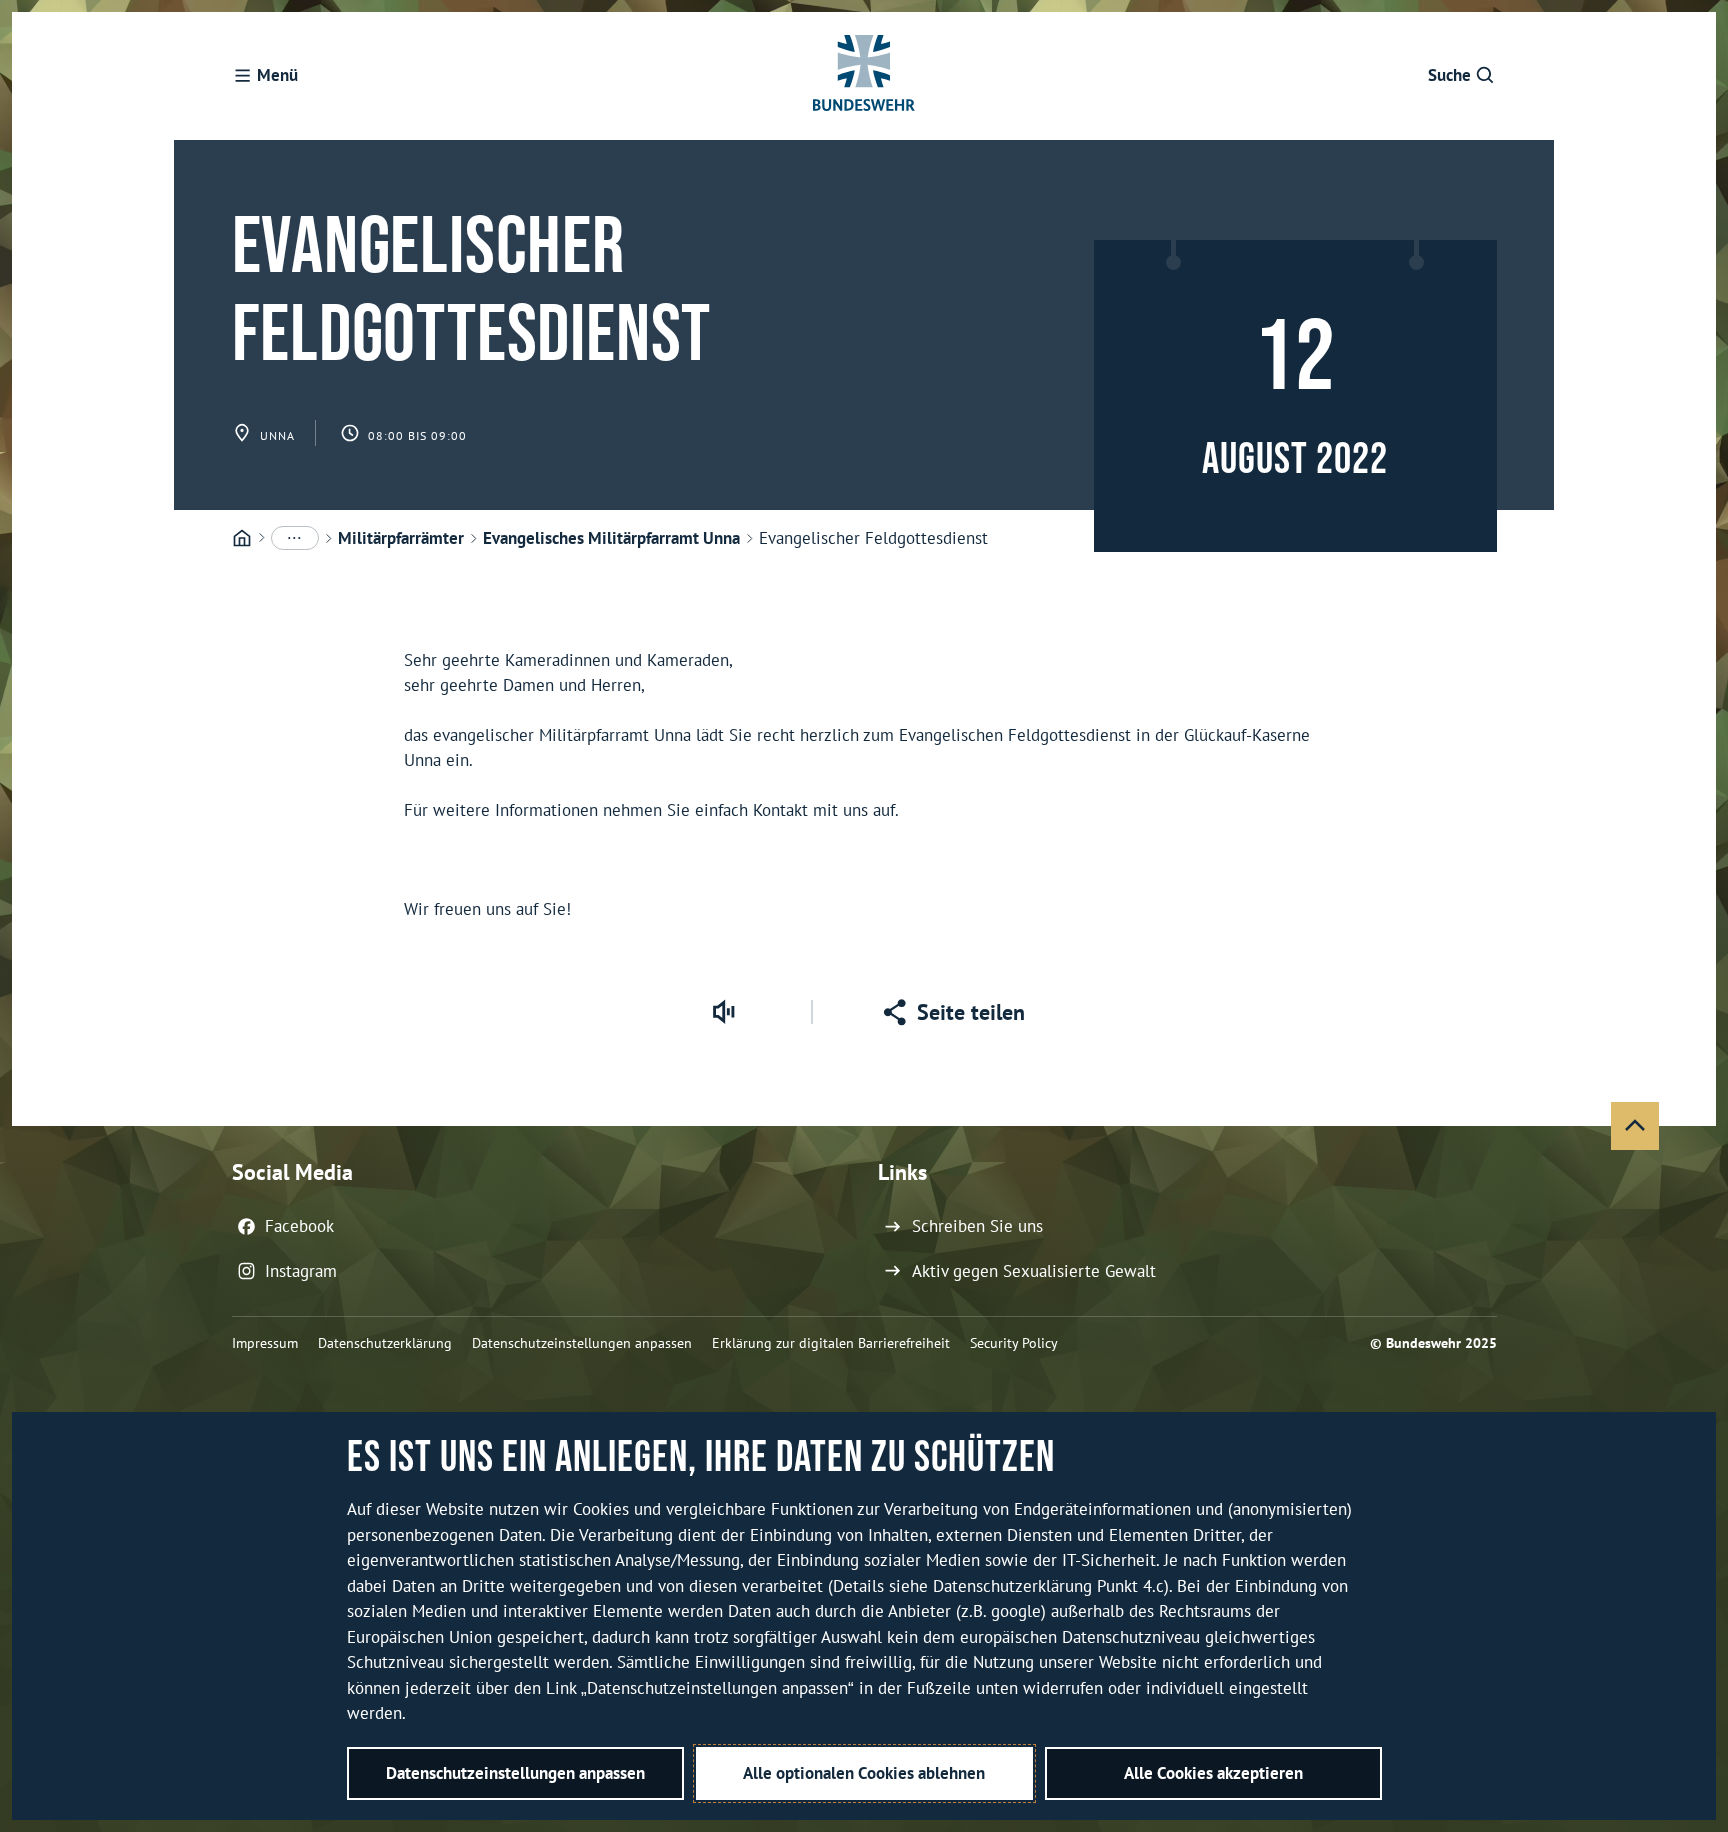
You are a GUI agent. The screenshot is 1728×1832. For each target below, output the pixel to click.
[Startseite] (242, 539)
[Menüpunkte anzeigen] (295, 538)
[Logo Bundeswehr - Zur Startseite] (864, 76)
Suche (1449, 75)
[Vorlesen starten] (723, 1012)
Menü (277, 75)
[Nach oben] (1635, 1126)
